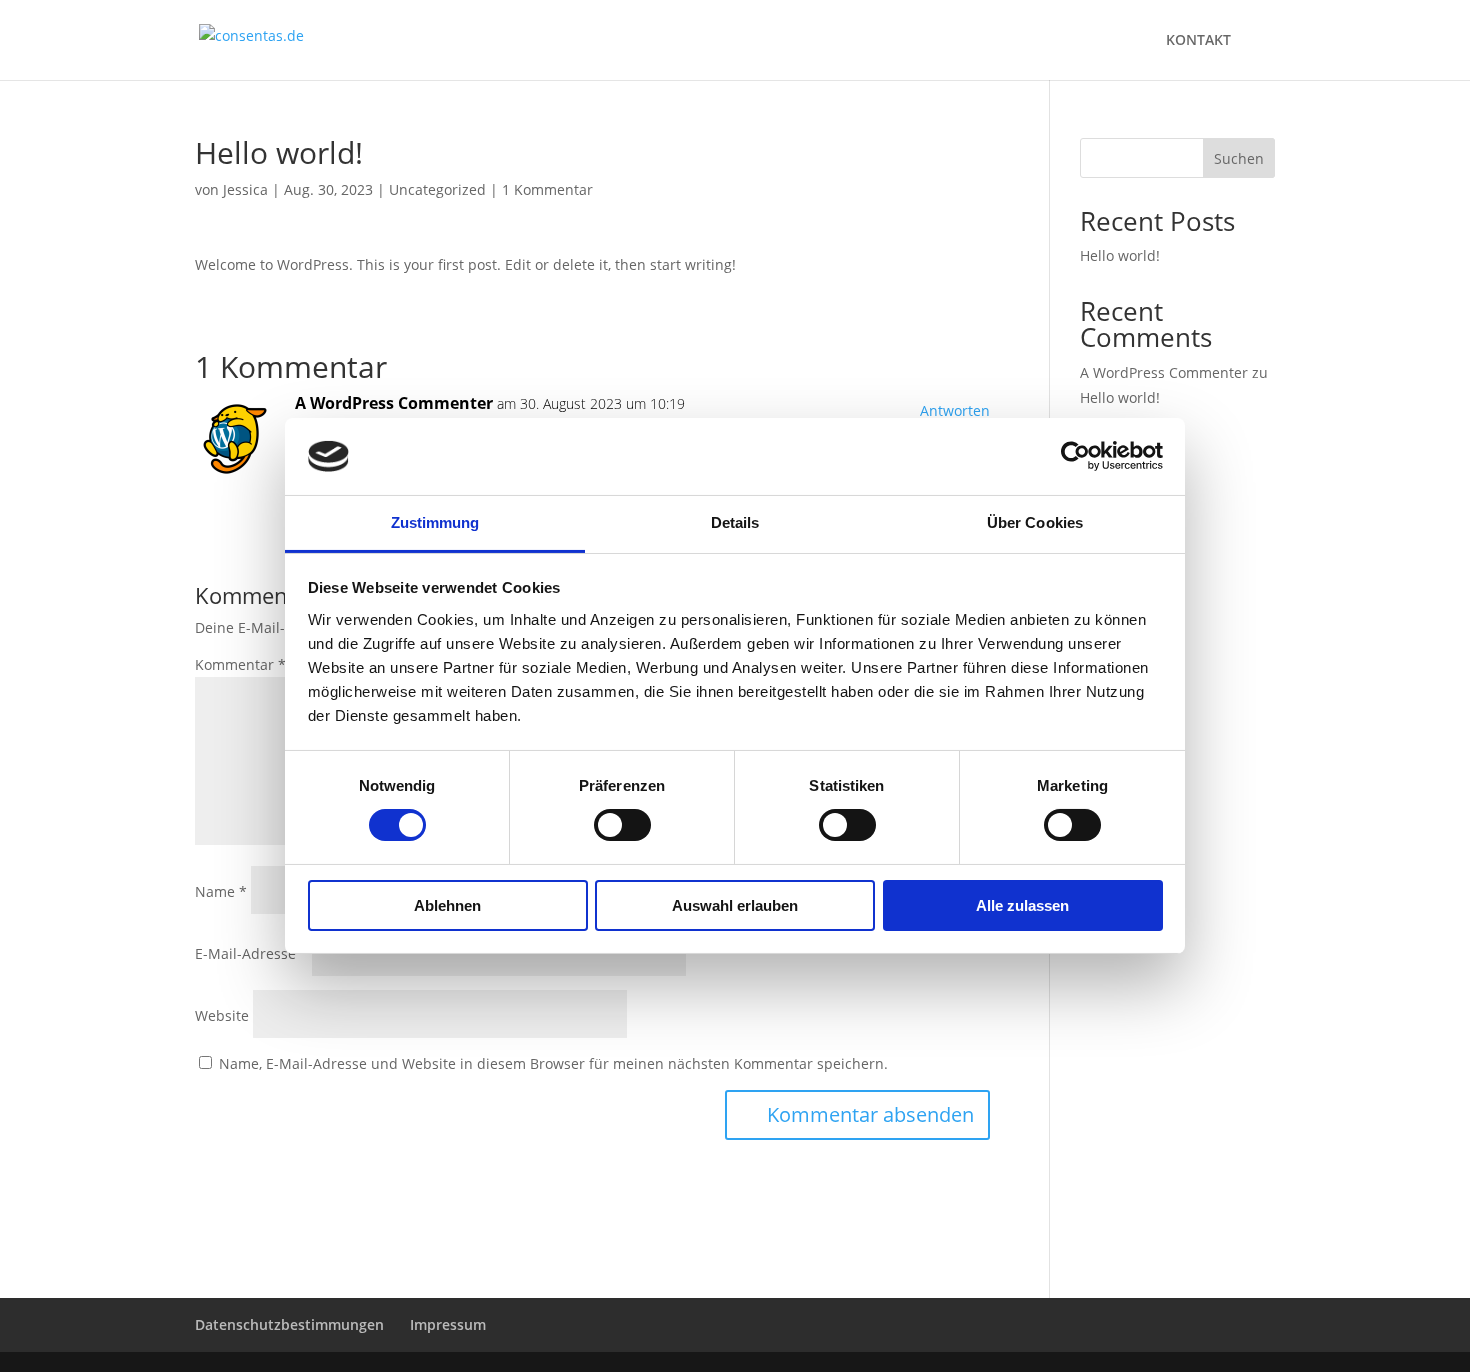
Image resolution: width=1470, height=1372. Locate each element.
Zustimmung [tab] (435, 522)
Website (222, 1015)
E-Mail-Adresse (251, 953)
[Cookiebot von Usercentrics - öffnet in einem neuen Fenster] (1075, 456)
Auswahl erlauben (735, 905)
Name (221, 891)
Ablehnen (447, 905)
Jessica (245, 189)
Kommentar (240, 664)
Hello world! (1120, 255)
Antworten (955, 410)
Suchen (1239, 158)
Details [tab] (735, 522)
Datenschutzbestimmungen (289, 1324)
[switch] (622, 825)
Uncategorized (437, 189)
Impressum (448, 1324)
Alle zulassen (1022, 905)
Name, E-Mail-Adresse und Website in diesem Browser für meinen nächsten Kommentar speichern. (553, 1063)
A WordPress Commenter (394, 403)
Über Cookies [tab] (1035, 522)
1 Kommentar (547, 189)
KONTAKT (1198, 41)
